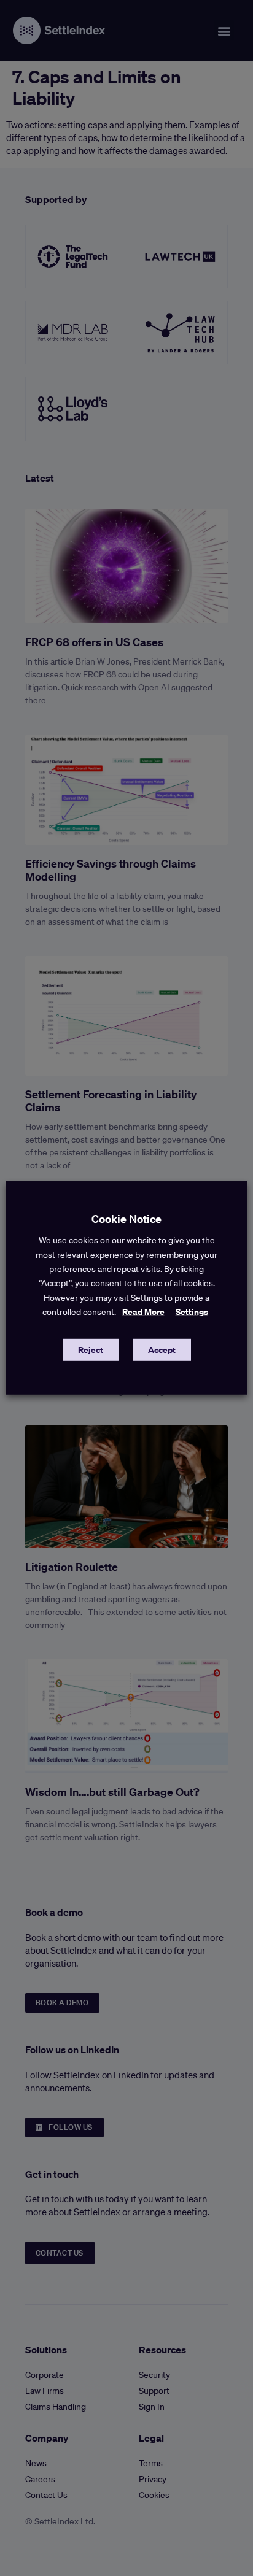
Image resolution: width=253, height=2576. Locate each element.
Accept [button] (162, 1350)
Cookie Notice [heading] (126, 1219)
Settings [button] (192, 1312)
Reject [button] (91, 1350)
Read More (143, 1312)
